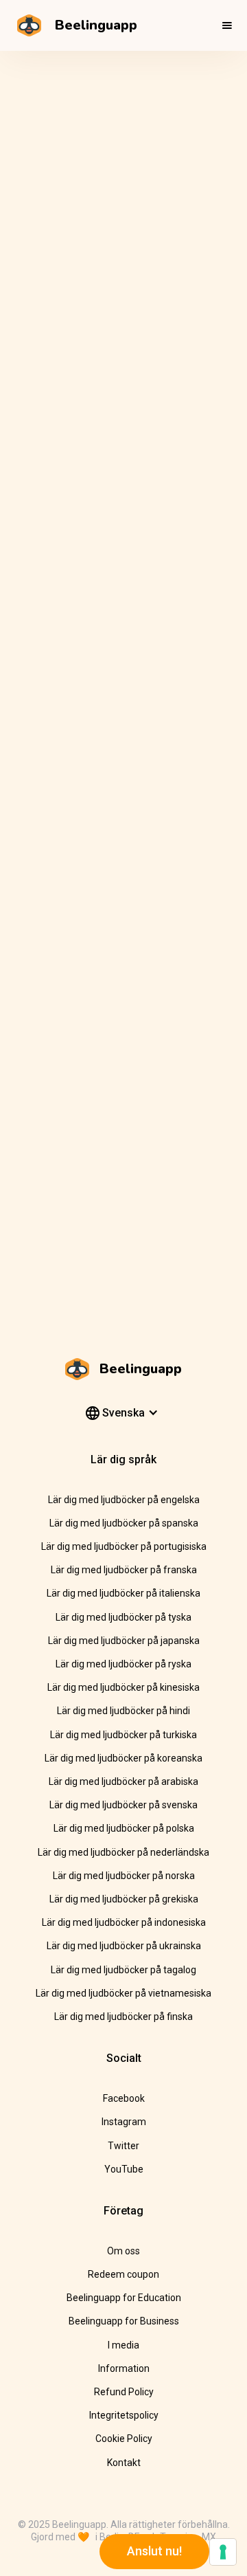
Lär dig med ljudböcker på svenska (123, 1805)
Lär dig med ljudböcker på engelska (124, 1500)
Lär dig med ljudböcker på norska (124, 1876)
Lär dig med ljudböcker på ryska (123, 1664)
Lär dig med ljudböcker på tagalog (123, 1970)
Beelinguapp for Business (124, 2321)
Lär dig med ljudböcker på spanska (124, 1523)
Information (124, 2368)
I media (123, 2345)
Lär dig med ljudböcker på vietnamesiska (123, 1993)
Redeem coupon (123, 2274)
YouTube (124, 2169)
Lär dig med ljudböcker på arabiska (123, 1781)
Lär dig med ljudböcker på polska (124, 1828)
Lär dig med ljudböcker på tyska (123, 1617)
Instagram (124, 2122)
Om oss (123, 2251)
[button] (227, 25)
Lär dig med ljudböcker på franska (124, 1570)
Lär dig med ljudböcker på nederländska (123, 1852)
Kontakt (124, 2463)
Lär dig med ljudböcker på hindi (123, 1711)
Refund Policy (124, 2392)
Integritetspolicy (124, 2415)
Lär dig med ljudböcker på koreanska (123, 1758)
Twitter (123, 2146)
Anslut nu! (154, 2551)
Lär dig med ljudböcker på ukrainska (124, 1946)
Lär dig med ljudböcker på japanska (124, 1641)
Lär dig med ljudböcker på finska (123, 2017)
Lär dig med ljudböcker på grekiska (124, 1899)
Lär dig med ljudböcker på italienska (123, 1593)
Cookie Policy (124, 2439)
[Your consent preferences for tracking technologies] (223, 2552)
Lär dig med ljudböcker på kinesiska (123, 1687)
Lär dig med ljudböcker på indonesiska (124, 1922)
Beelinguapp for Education (124, 2298)
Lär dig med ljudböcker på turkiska (123, 1735)
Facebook (124, 2098)
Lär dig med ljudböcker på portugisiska (124, 1546)
